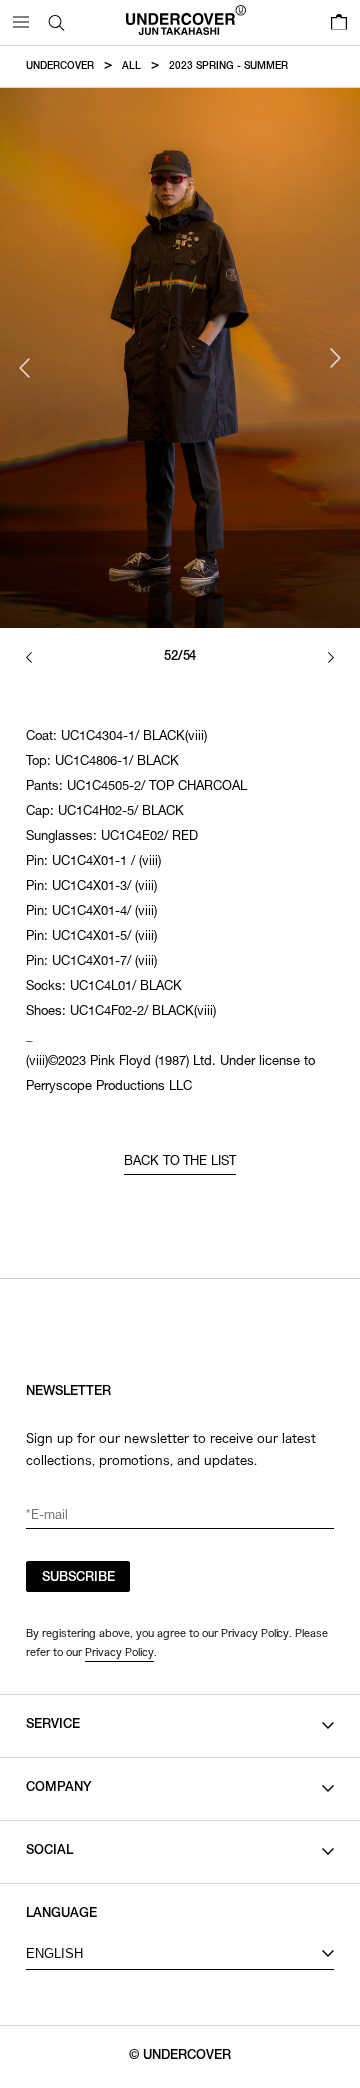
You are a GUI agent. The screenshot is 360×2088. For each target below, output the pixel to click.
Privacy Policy (119, 1652)
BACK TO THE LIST (180, 1162)
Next (335, 358)
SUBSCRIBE (78, 1578)
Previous (25, 368)
